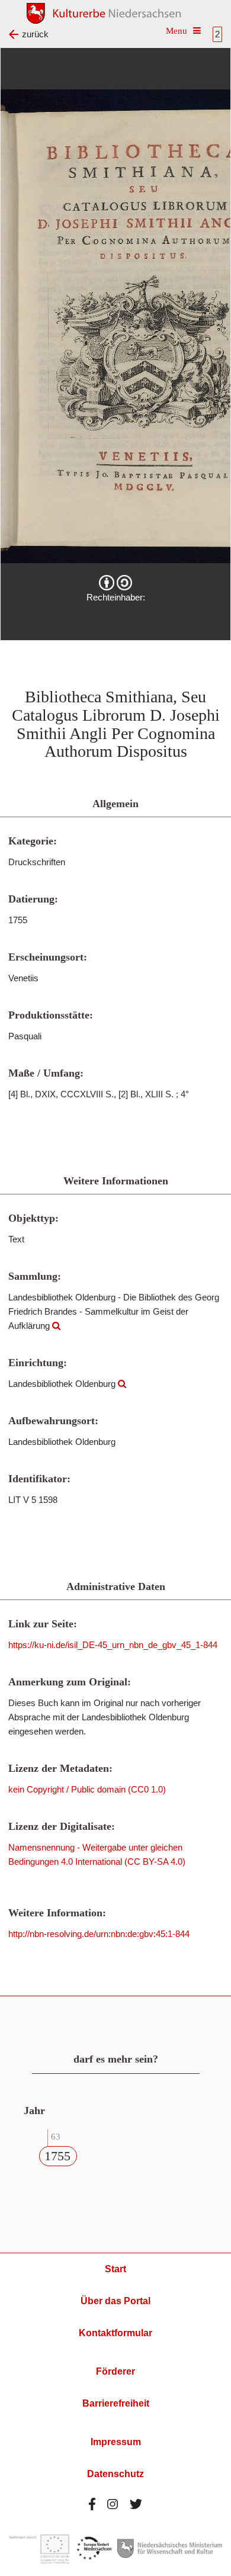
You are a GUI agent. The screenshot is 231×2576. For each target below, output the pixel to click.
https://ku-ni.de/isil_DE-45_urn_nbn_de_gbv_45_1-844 (113, 1645)
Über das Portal (115, 2301)
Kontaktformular (115, 2333)
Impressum (116, 2442)
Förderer (115, 2371)
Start (115, 2269)
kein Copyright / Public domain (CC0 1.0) (87, 1789)
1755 (57, 2156)
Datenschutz (115, 2474)
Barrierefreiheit (116, 2403)
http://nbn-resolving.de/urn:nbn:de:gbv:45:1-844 (99, 1934)
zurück (35, 34)
